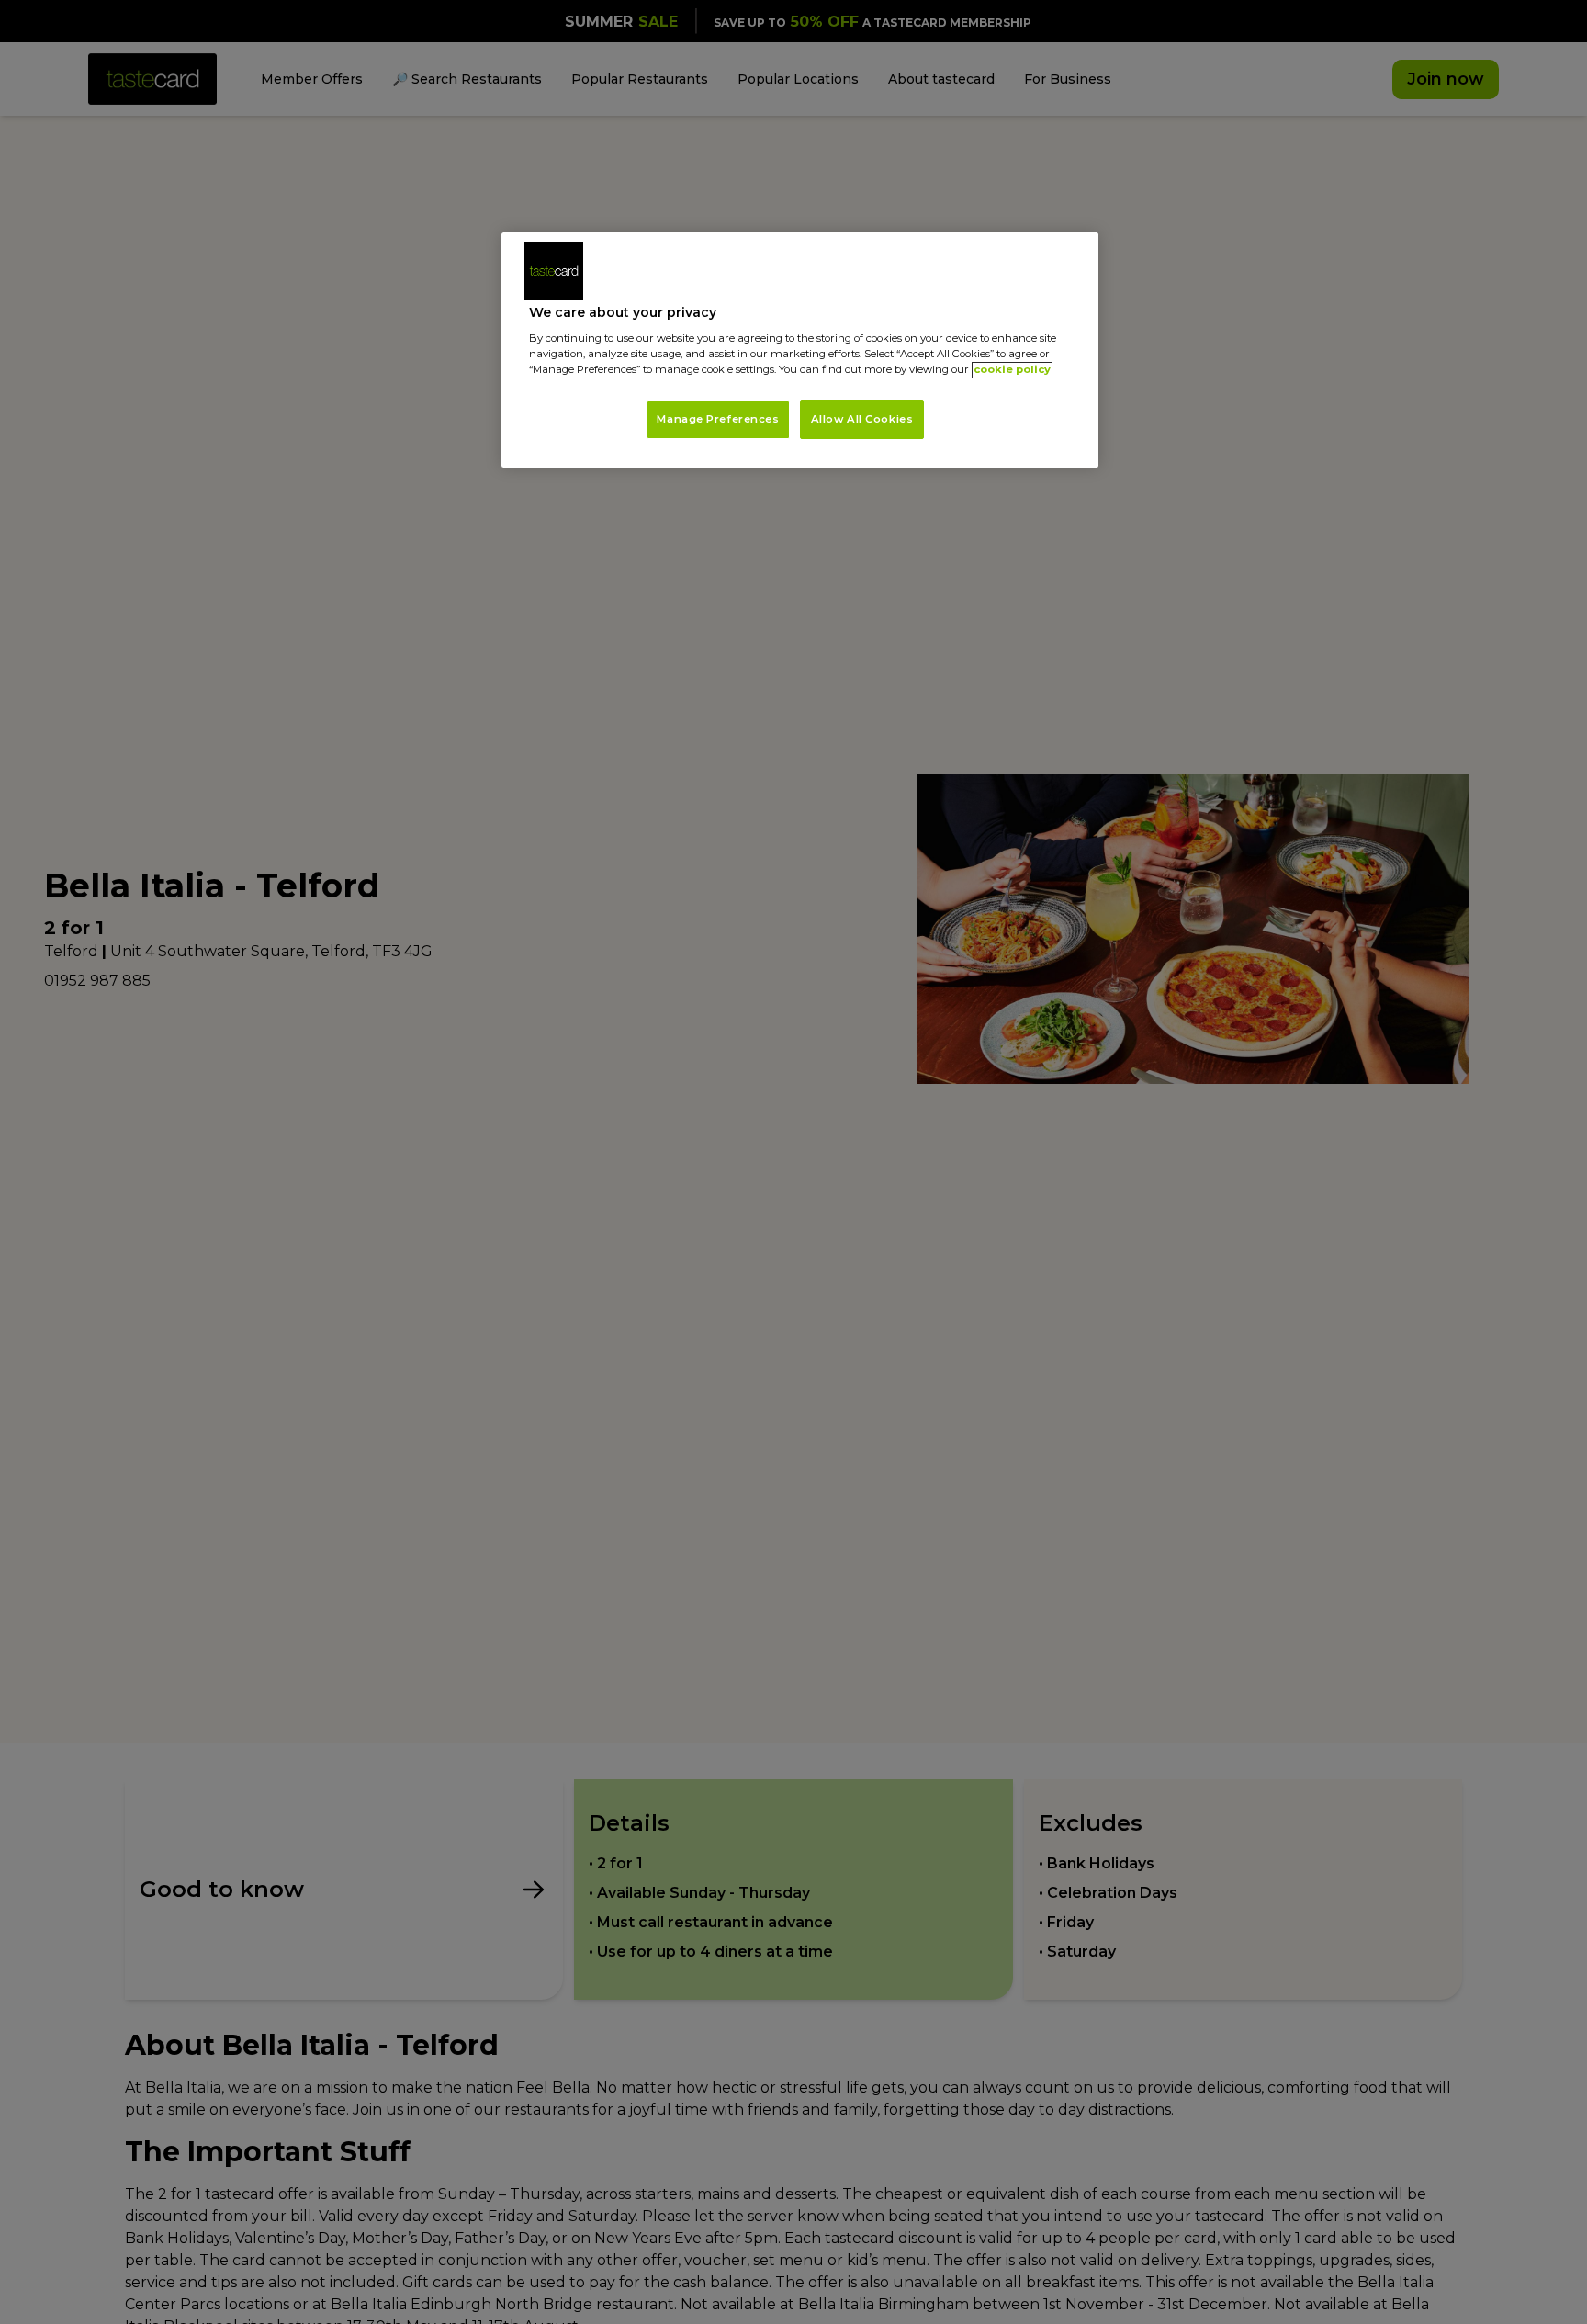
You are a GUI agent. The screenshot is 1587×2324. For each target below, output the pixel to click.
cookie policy (1012, 370)
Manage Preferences (718, 420)
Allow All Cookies (862, 420)
